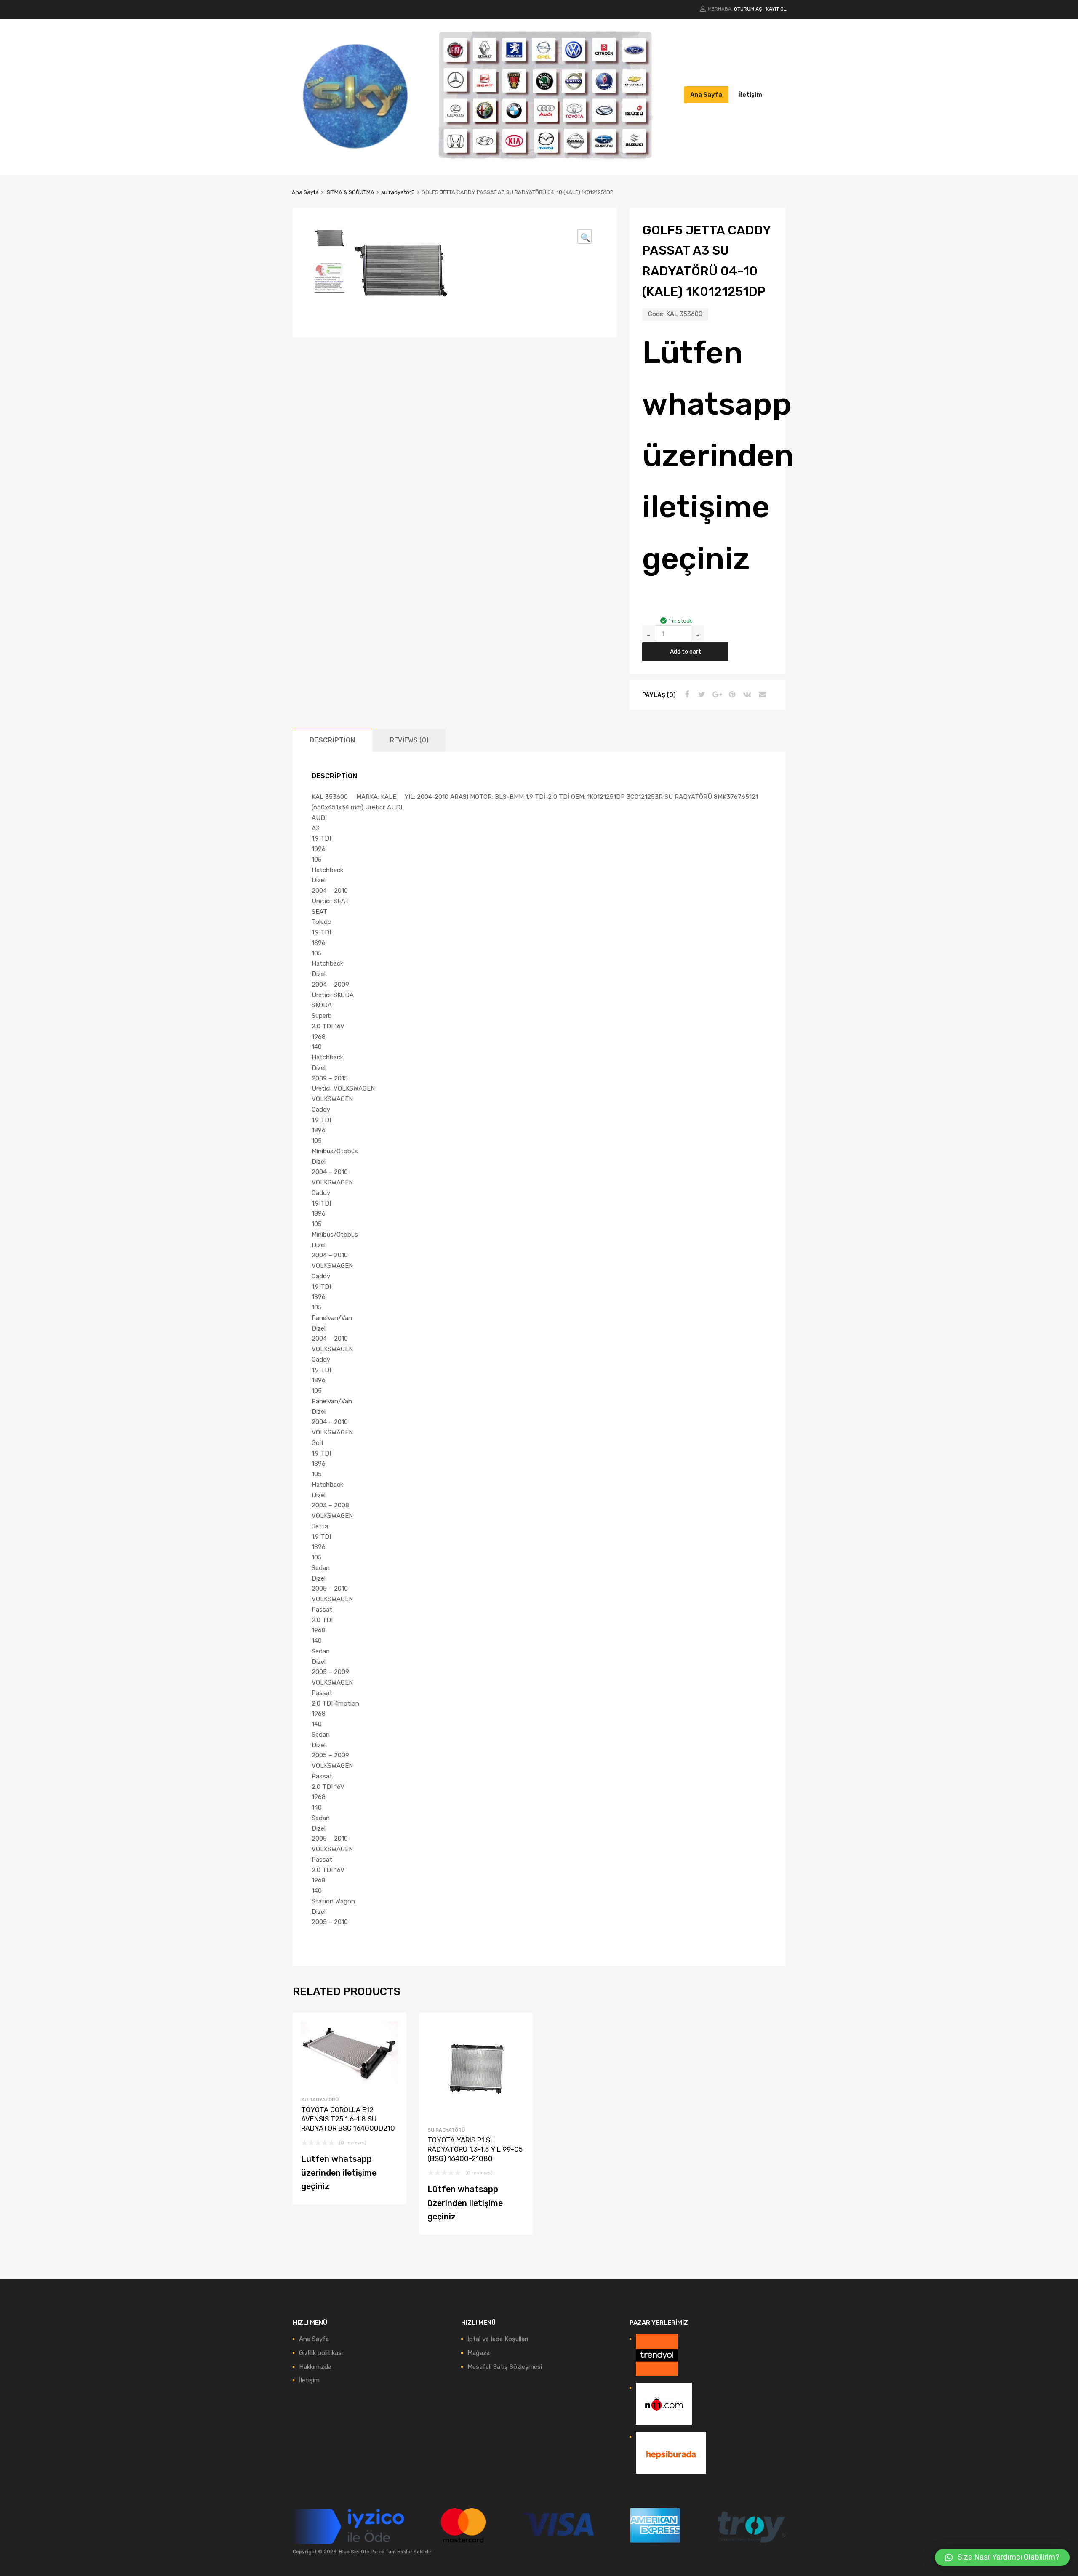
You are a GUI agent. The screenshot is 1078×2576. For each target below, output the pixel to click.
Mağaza (479, 2353)
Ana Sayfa (706, 95)
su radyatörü (398, 192)
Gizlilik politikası (321, 2353)
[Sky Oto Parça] (356, 156)
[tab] (332, 740)
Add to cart (686, 652)
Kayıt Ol (776, 9)
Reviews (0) (409, 740)
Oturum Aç (748, 9)
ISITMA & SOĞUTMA (350, 192)
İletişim (751, 95)
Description (332, 740)
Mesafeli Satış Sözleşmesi (505, 2367)
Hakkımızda (315, 2367)
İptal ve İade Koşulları (498, 2339)
